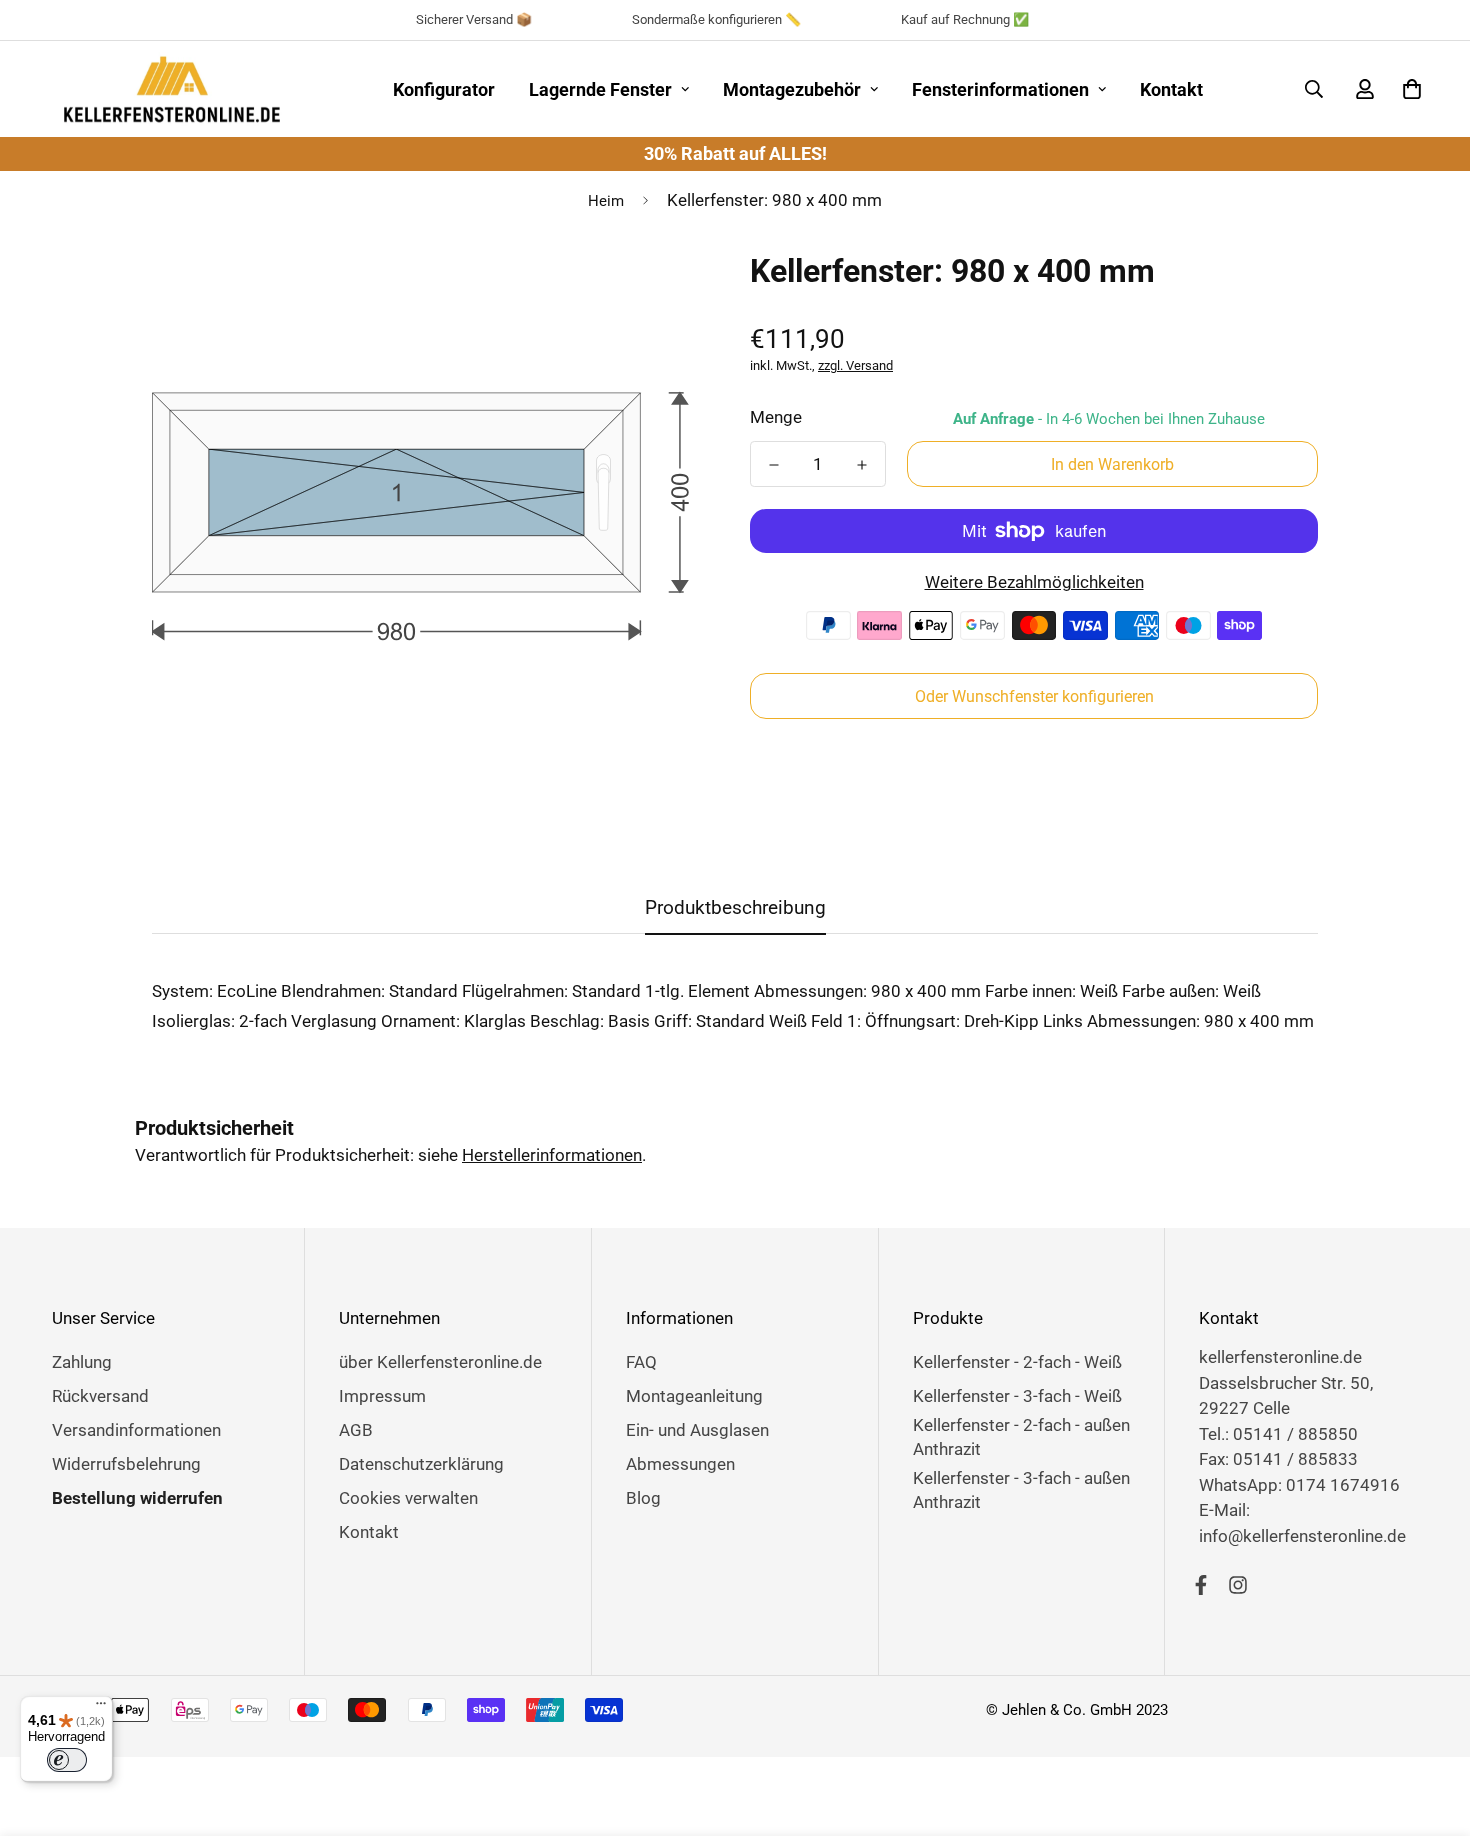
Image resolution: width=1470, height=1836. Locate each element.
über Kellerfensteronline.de (440, 1362)
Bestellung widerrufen (137, 1498)
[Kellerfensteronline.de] (172, 89)
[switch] (67, 1760)
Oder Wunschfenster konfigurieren (1034, 696)
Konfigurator (444, 89)
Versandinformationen (136, 1430)
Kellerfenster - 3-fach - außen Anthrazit (1021, 1490)
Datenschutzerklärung (421, 1464)
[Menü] (101, 1708)
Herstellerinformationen (552, 1155)
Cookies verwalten (408, 1498)
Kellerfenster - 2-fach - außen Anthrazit (1021, 1437)
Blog (643, 1498)
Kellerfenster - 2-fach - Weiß (1017, 1362)
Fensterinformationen (1000, 89)
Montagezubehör (792, 89)
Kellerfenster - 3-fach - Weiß (1017, 1396)
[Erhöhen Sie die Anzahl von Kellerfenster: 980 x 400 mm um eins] (862, 465)
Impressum (382, 1396)
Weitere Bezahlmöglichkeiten (1034, 582)
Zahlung (82, 1362)
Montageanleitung (694, 1396)
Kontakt (1171, 89)
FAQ (641, 1362)
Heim (606, 201)
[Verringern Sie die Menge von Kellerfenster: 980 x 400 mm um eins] (774, 465)
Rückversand (100, 1396)
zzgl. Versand (855, 365)
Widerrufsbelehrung (126, 1464)
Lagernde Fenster (600, 89)
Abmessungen (680, 1464)
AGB (356, 1430)
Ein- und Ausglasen (697, 1430)
